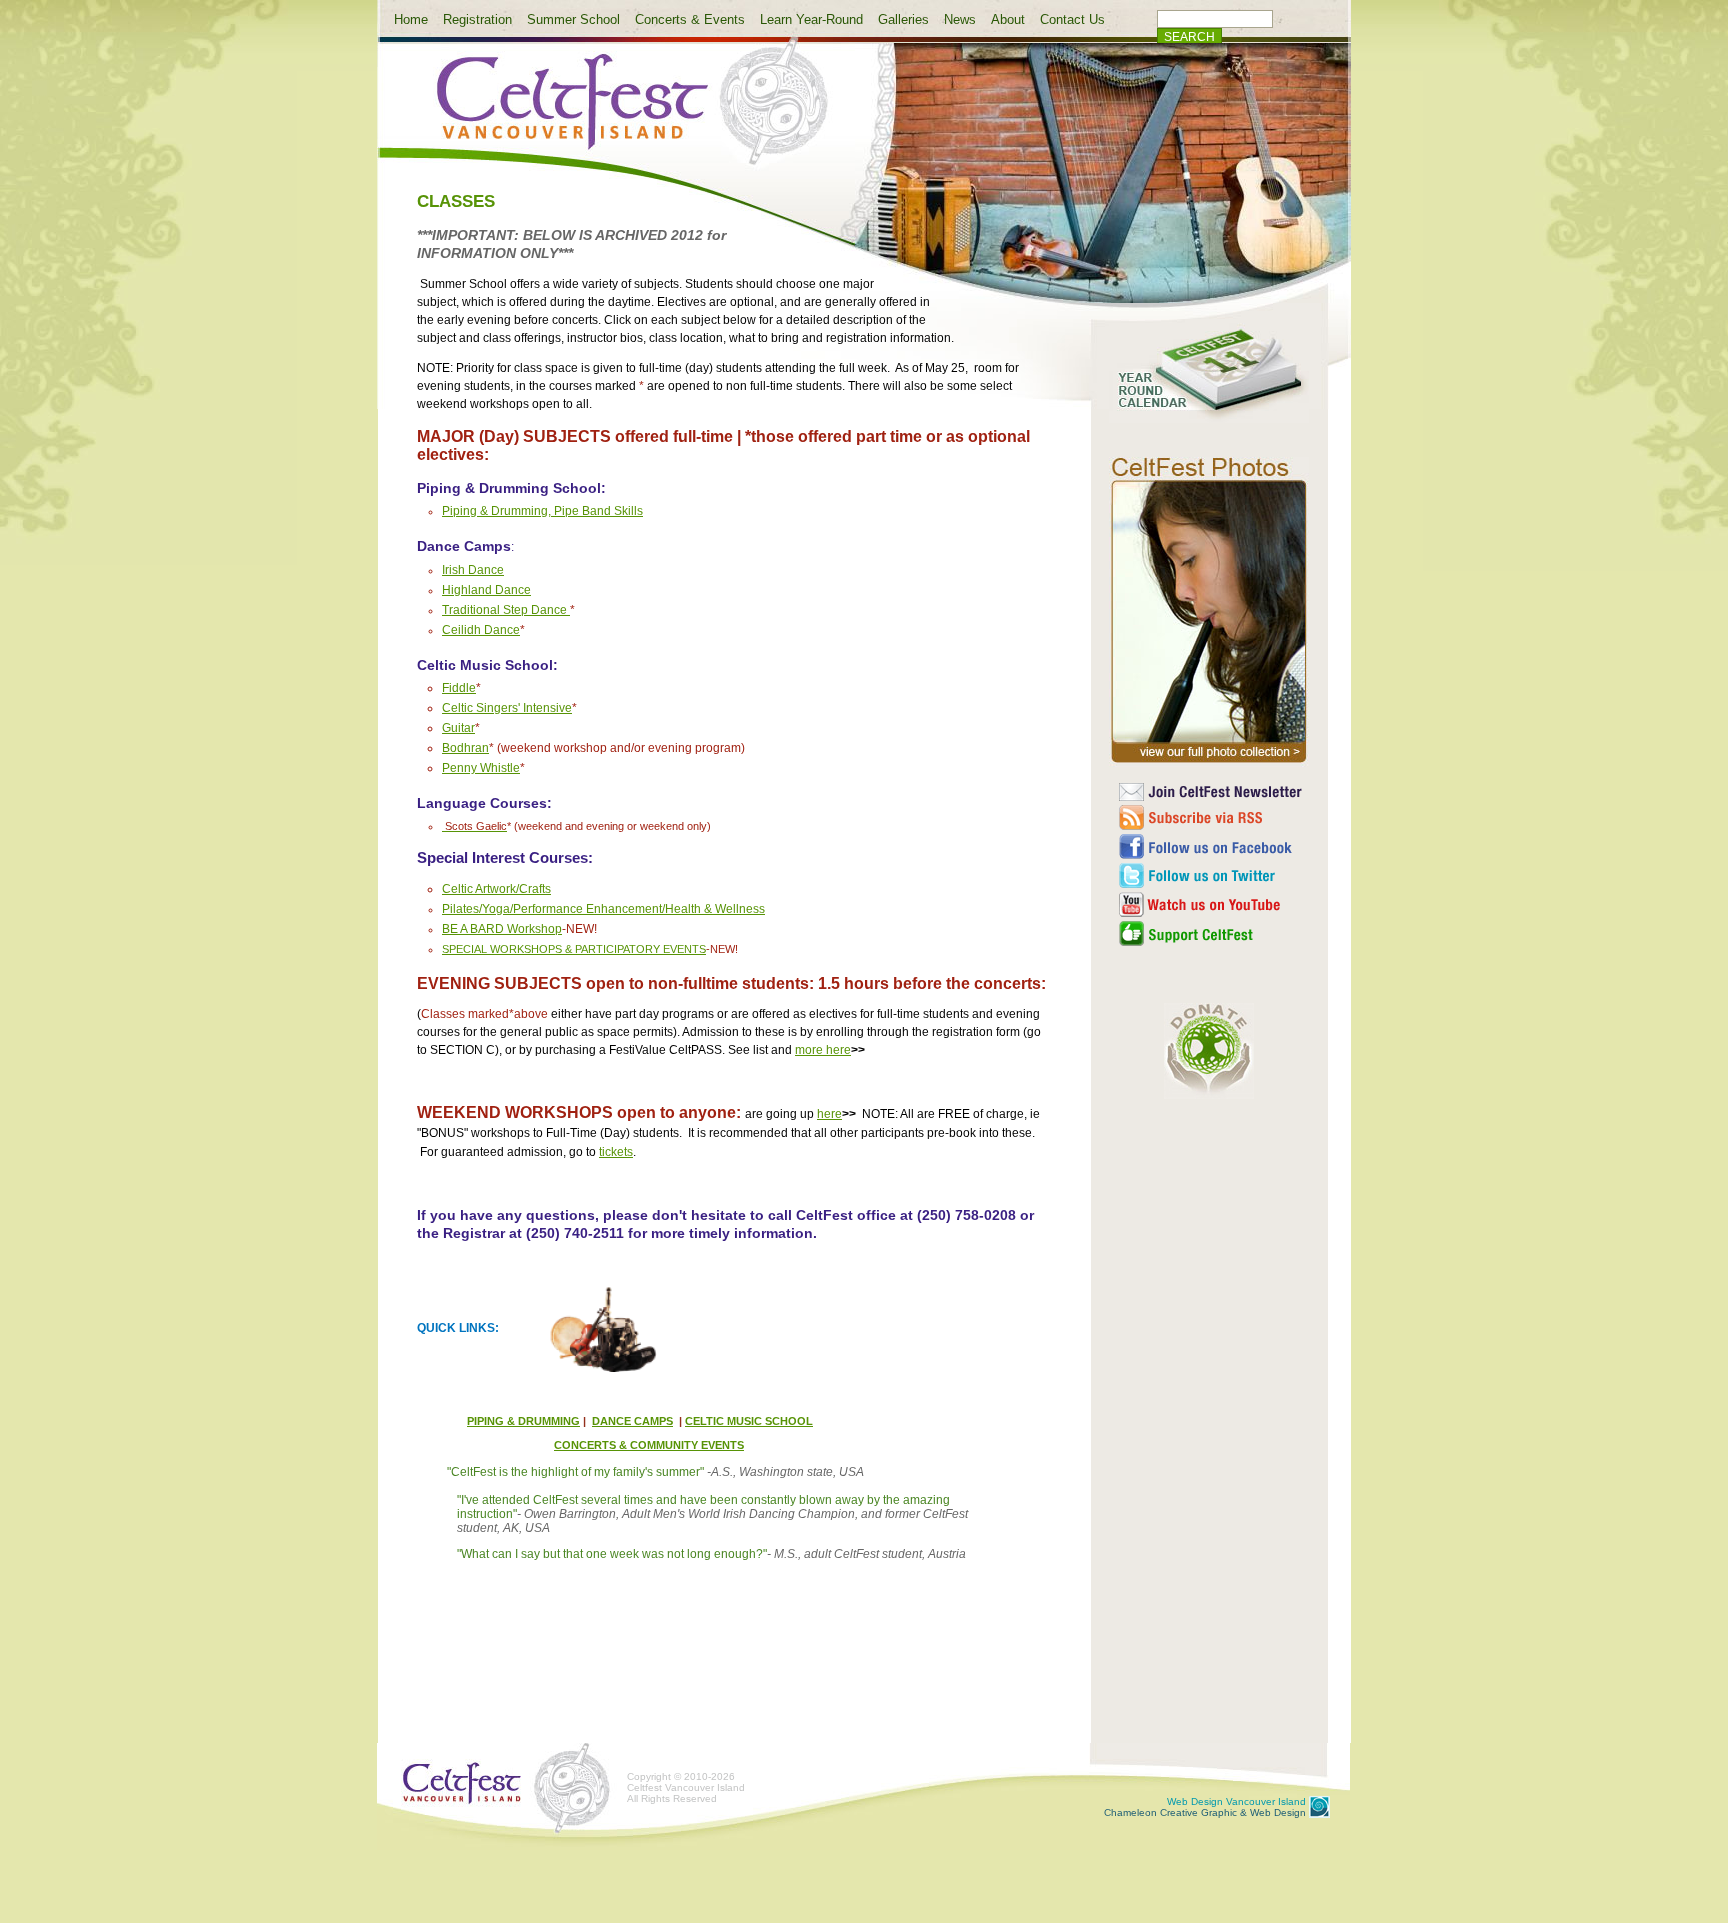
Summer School (573, 19)
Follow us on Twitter (1211, 875)
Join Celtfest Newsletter (1211, 792)
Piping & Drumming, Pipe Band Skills (542, 511)
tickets (616, 1152)
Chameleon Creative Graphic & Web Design (1205, 1807)
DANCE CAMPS (632, 1421)
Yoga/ (497, 909)
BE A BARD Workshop (502, 929)
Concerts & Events (690, 19)
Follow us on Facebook (1211, 846)
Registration (477, 19)
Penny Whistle (481, 768)
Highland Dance (486, 590)
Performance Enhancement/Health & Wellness (639, 909)
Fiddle (459, 688)
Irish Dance (473, 570)
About (1008, 19)
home (616, 113)
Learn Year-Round (811, 19)
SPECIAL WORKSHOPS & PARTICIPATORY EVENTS (574, 949)
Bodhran (465, 748)
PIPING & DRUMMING (523, 1421)
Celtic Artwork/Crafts (496, 889)
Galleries (903, 19)
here (829, 1114)
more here (823, 1050)
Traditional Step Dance (504, 610)
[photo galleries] (1209, 763)
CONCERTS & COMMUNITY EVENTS (649, 1445)
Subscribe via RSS (1211, 817)
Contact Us (1072, 19)
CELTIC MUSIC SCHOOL (749, 1421)
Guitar (458, 728)
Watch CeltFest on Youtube (1211, 904)
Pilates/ (462, 909)
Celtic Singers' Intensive (507, 708)
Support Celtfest (1211, 933)
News (960, 19)
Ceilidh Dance (481, 630)
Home (411, 19)
